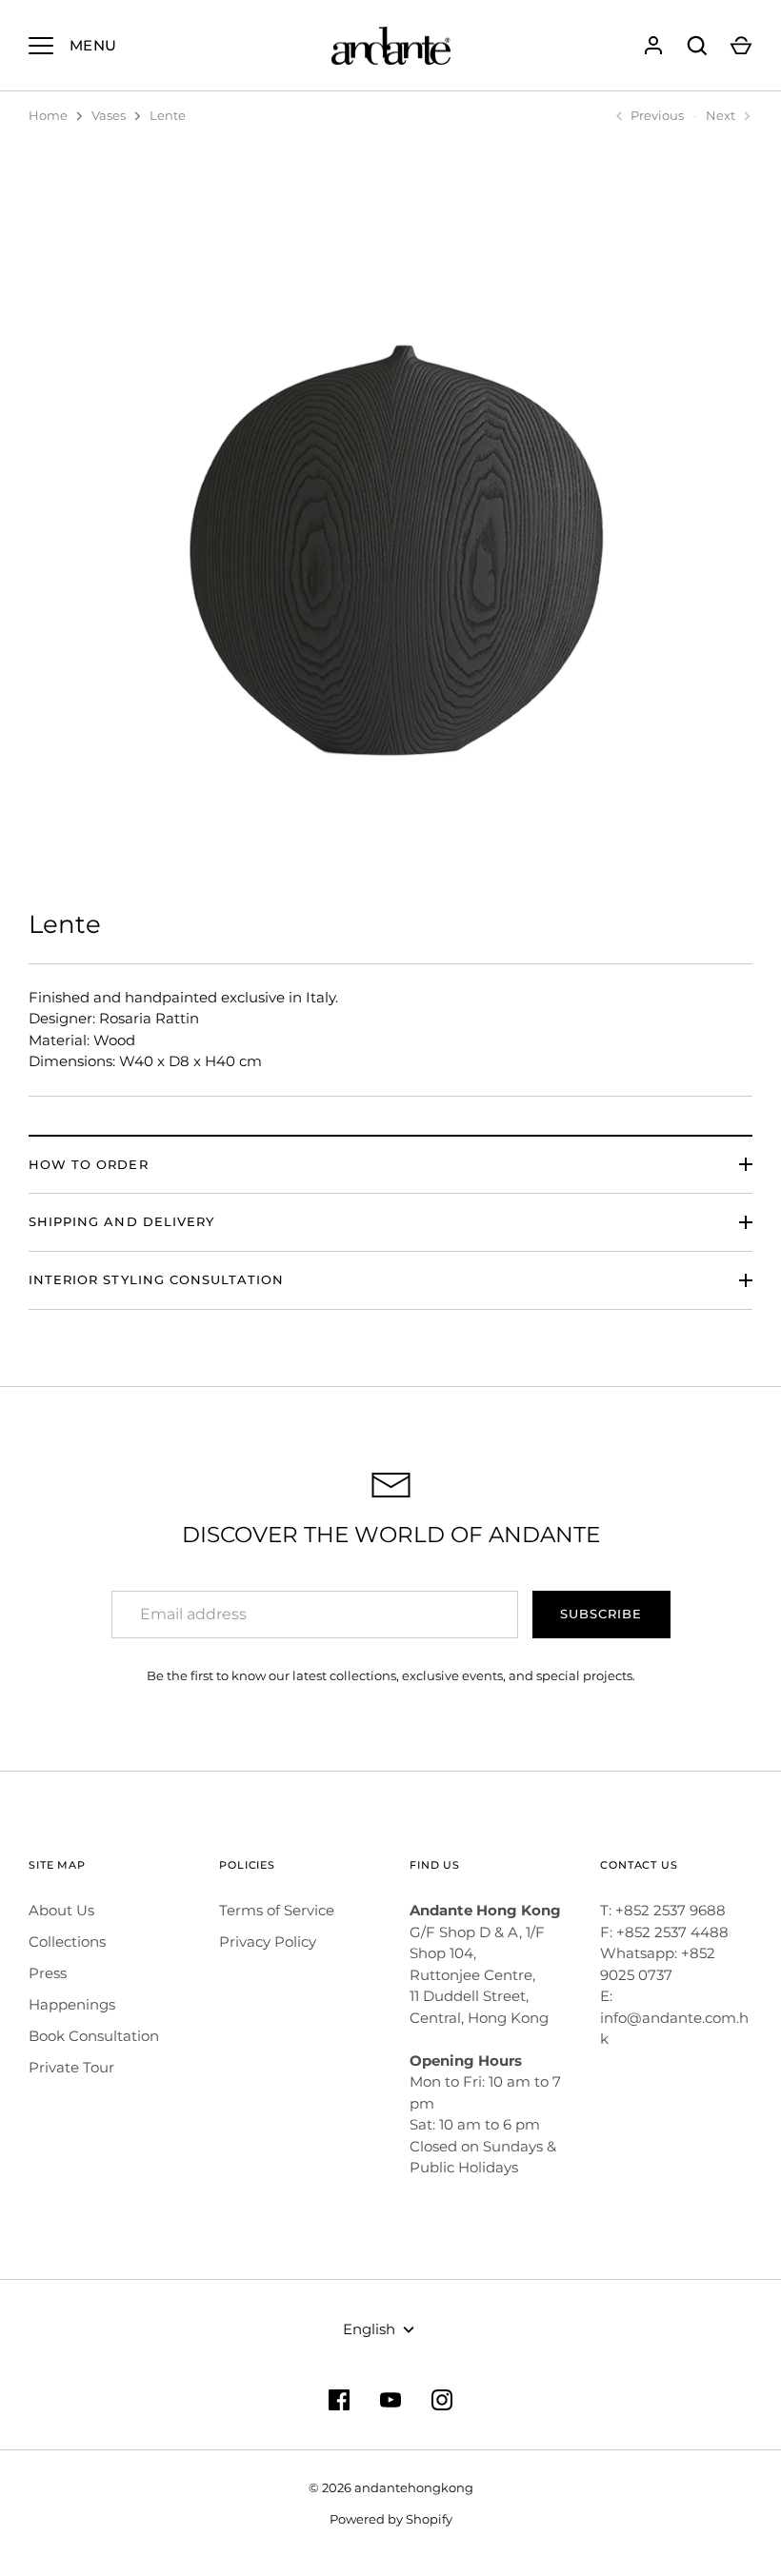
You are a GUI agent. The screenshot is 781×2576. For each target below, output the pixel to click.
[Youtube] (390, 2400)
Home (48, 115)
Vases (109, 115)
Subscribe (601, 1614)
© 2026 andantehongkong (391, 2487)
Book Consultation (94, 2036)
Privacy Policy (268, 1942)
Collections (67, 1942)
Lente (168, 115)
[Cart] (741, 46)
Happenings (72, 2004)
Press (48, 1973)
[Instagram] (442, 2400)
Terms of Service (277, 1910)
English (369, 2329)
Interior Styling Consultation (156, 1279)
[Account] (653, 46)
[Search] (697, 46)
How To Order (89, 1164)
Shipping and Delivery (121, 1221)
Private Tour (71, 2067)
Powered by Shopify (391, 2519)
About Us (61, 1910)
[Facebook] (339, 2400)
